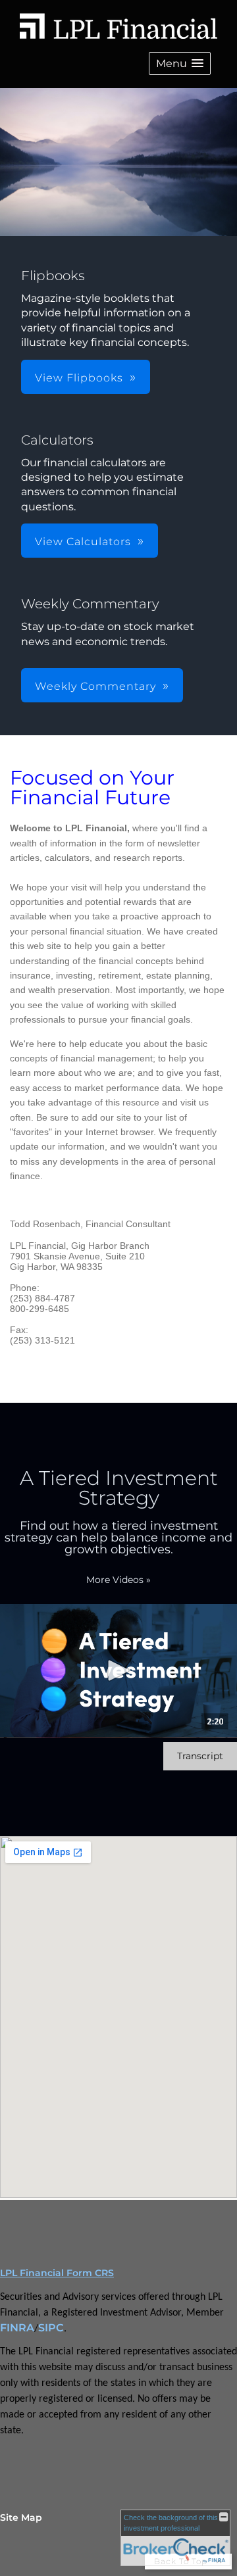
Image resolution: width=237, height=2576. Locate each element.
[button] (180, 63)
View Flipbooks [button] (79, 378)
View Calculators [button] (83, 542)
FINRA (17, 2328)
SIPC (51, 2328)
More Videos (118, 1580)
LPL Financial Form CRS (57, 2273)
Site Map (21, 2517)
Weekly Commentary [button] (95, 686)
